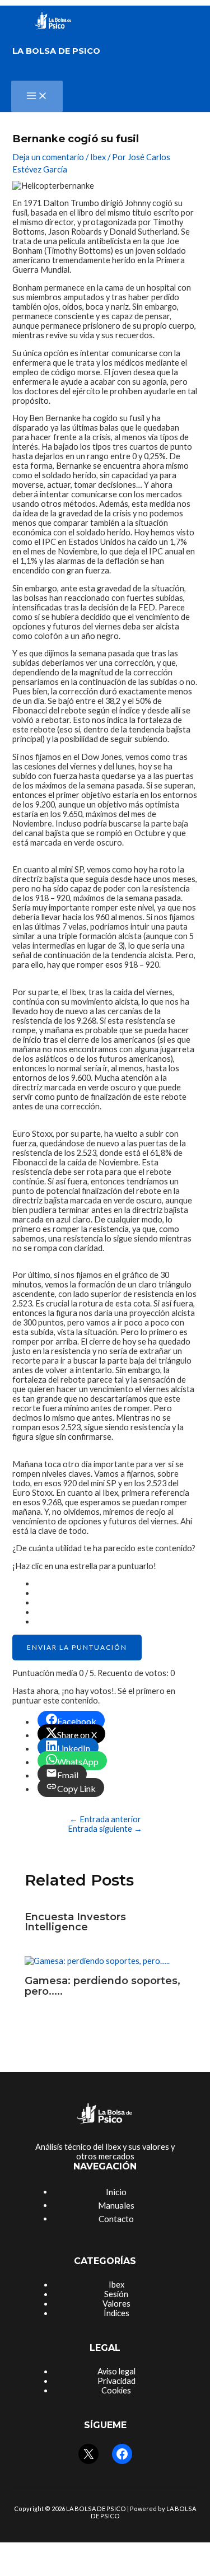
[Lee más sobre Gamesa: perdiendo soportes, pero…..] (97, 1961)
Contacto (116, 2219)
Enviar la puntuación (77, 1647)
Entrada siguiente (105, 1829)
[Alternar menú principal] (37, 96)
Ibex (98, 157)
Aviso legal (116, 2371)
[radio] (116, 1583)
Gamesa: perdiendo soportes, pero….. (102, 1985)
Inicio (116, 2192)
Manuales (116, 2205)
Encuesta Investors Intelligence (75, 1922)
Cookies (116, 2390)
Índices (116, 2313)
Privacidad (116, 2381)
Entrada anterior (105, 1819)
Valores (116, 2304)
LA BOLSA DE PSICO (56, 51)
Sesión (116, 2294)
